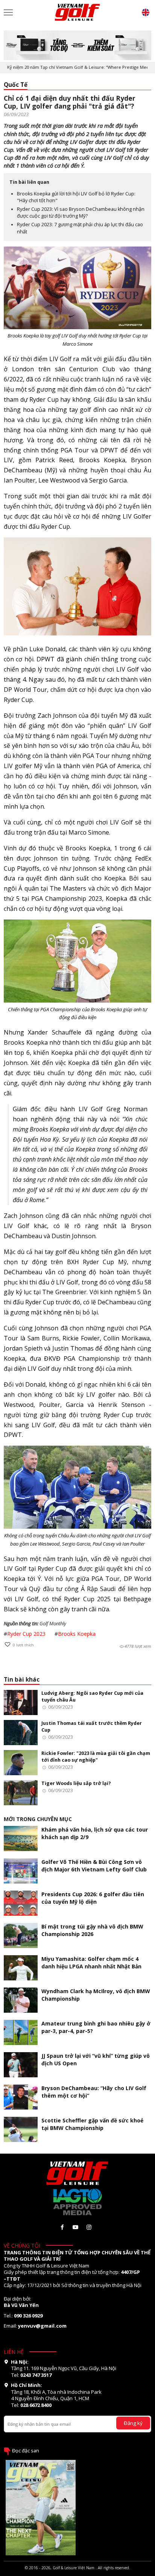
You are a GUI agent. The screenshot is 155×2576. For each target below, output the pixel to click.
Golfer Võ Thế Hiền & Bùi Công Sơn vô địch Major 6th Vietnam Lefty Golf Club (94, 1866)
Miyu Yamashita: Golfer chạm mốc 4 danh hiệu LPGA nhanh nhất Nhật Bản (91, 1963)
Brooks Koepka (77, 1634)
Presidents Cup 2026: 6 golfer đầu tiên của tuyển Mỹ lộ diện (93, 1898)
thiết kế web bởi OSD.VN (77, 2573)
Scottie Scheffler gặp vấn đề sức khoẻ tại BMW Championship (92, 2124)
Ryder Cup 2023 (26, 1634)
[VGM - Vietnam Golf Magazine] (77, 12)
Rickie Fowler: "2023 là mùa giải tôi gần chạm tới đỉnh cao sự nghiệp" (96, 1757)
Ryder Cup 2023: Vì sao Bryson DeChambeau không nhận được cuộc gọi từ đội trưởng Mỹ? (81, 213)
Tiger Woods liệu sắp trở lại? (76, 1783)
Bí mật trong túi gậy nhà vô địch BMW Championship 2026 (92, 1930)
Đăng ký (133, 2423)
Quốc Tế (16, 85)
